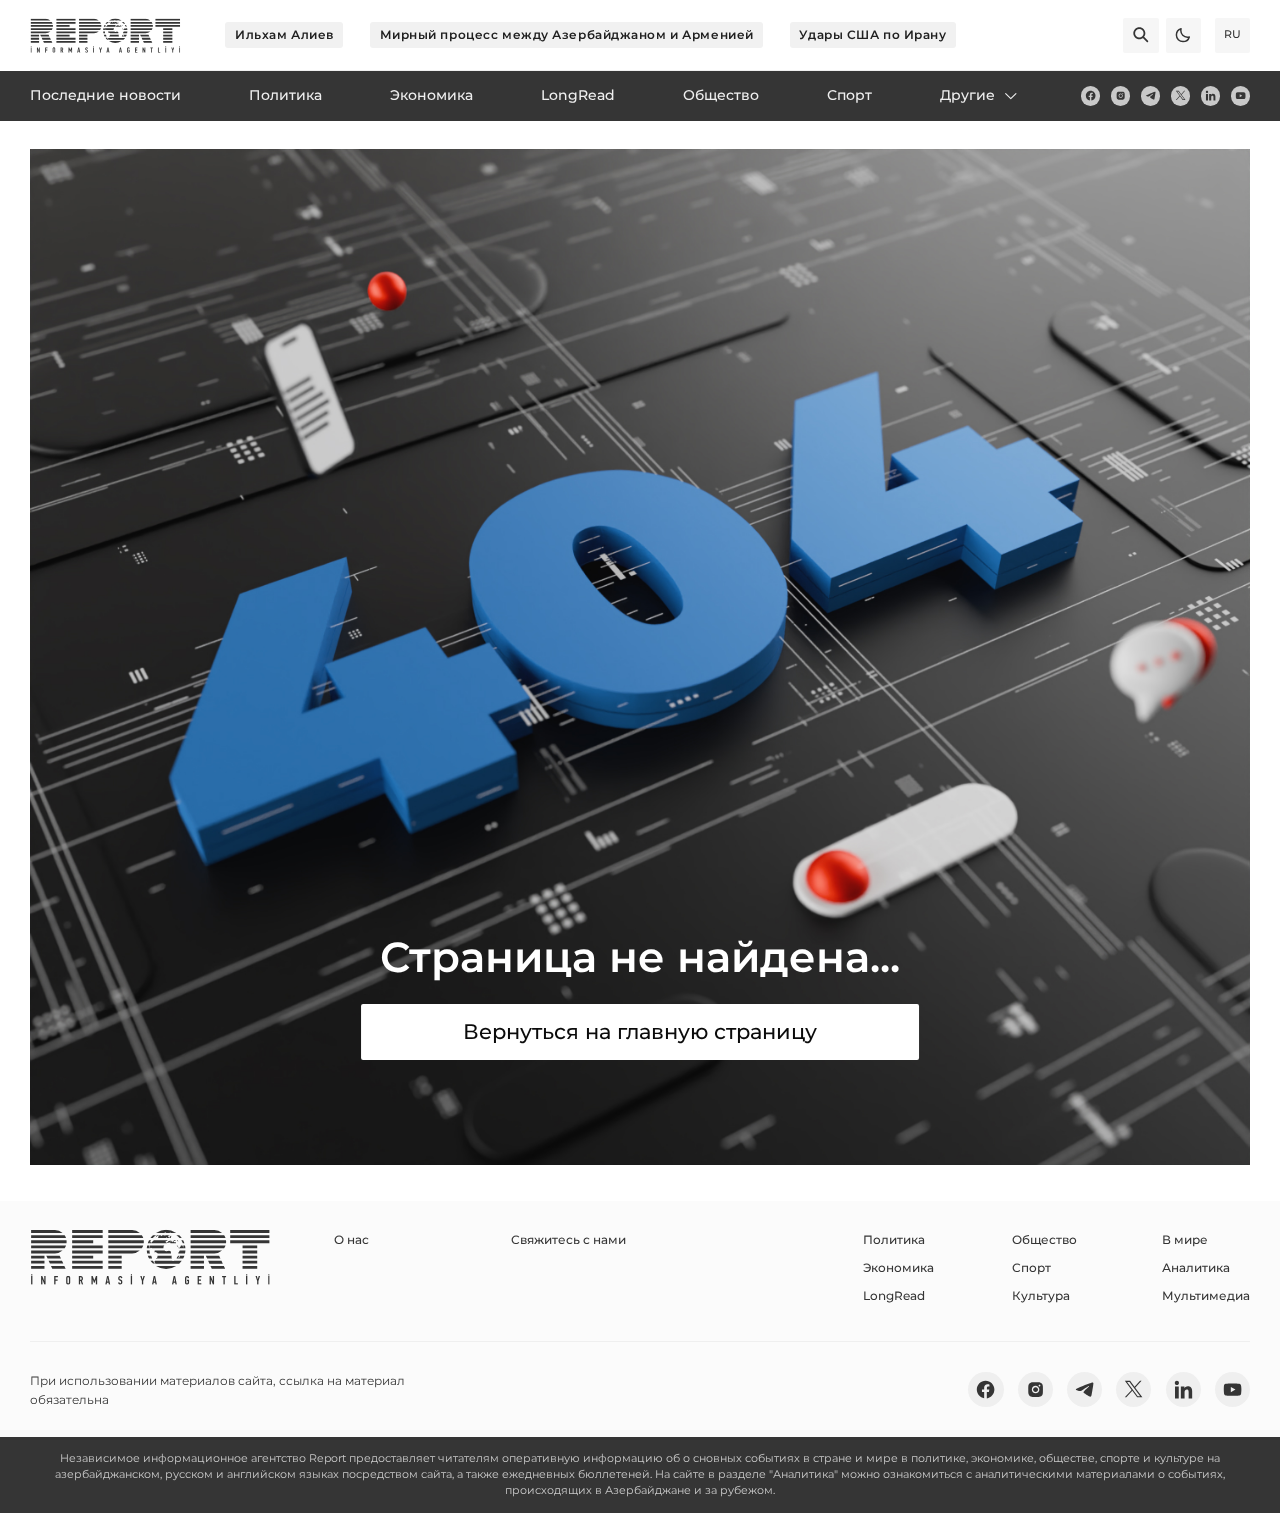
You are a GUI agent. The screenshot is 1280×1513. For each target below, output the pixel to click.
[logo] (105, 35)
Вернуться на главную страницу (640, 1031)
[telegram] (1150, 95)
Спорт (1031, 1267)
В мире (1185, 1239)
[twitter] (1180, 95)
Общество (1044, 1239)
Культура (1041, 1295)
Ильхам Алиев (284, 34)
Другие (967, 95)
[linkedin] (1210, 95)
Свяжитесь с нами (568, 1239)
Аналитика (1196, 1267)
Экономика (898, 1267)
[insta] (1120, 95)
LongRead (894, 1295)
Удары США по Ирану (872, 34)
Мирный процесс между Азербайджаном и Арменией (567, 34)
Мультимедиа (1206, 1295)
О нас (351, 1239)
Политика (894, 1239)
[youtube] (1240, 95)
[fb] (1090, 95)
